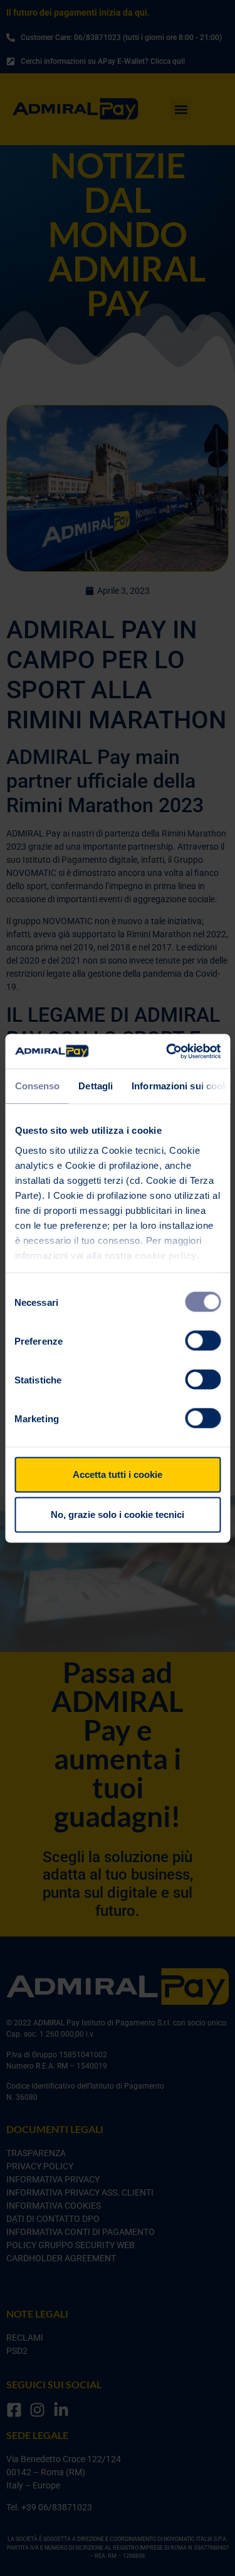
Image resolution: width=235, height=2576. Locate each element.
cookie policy (166, 1255)
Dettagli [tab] (96, 1086)
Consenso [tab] (37, 1086)
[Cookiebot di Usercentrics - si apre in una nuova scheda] (167, 1051)
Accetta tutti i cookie (118, 1474)
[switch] (203, 1341)
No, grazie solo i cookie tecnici (118, 1515)
